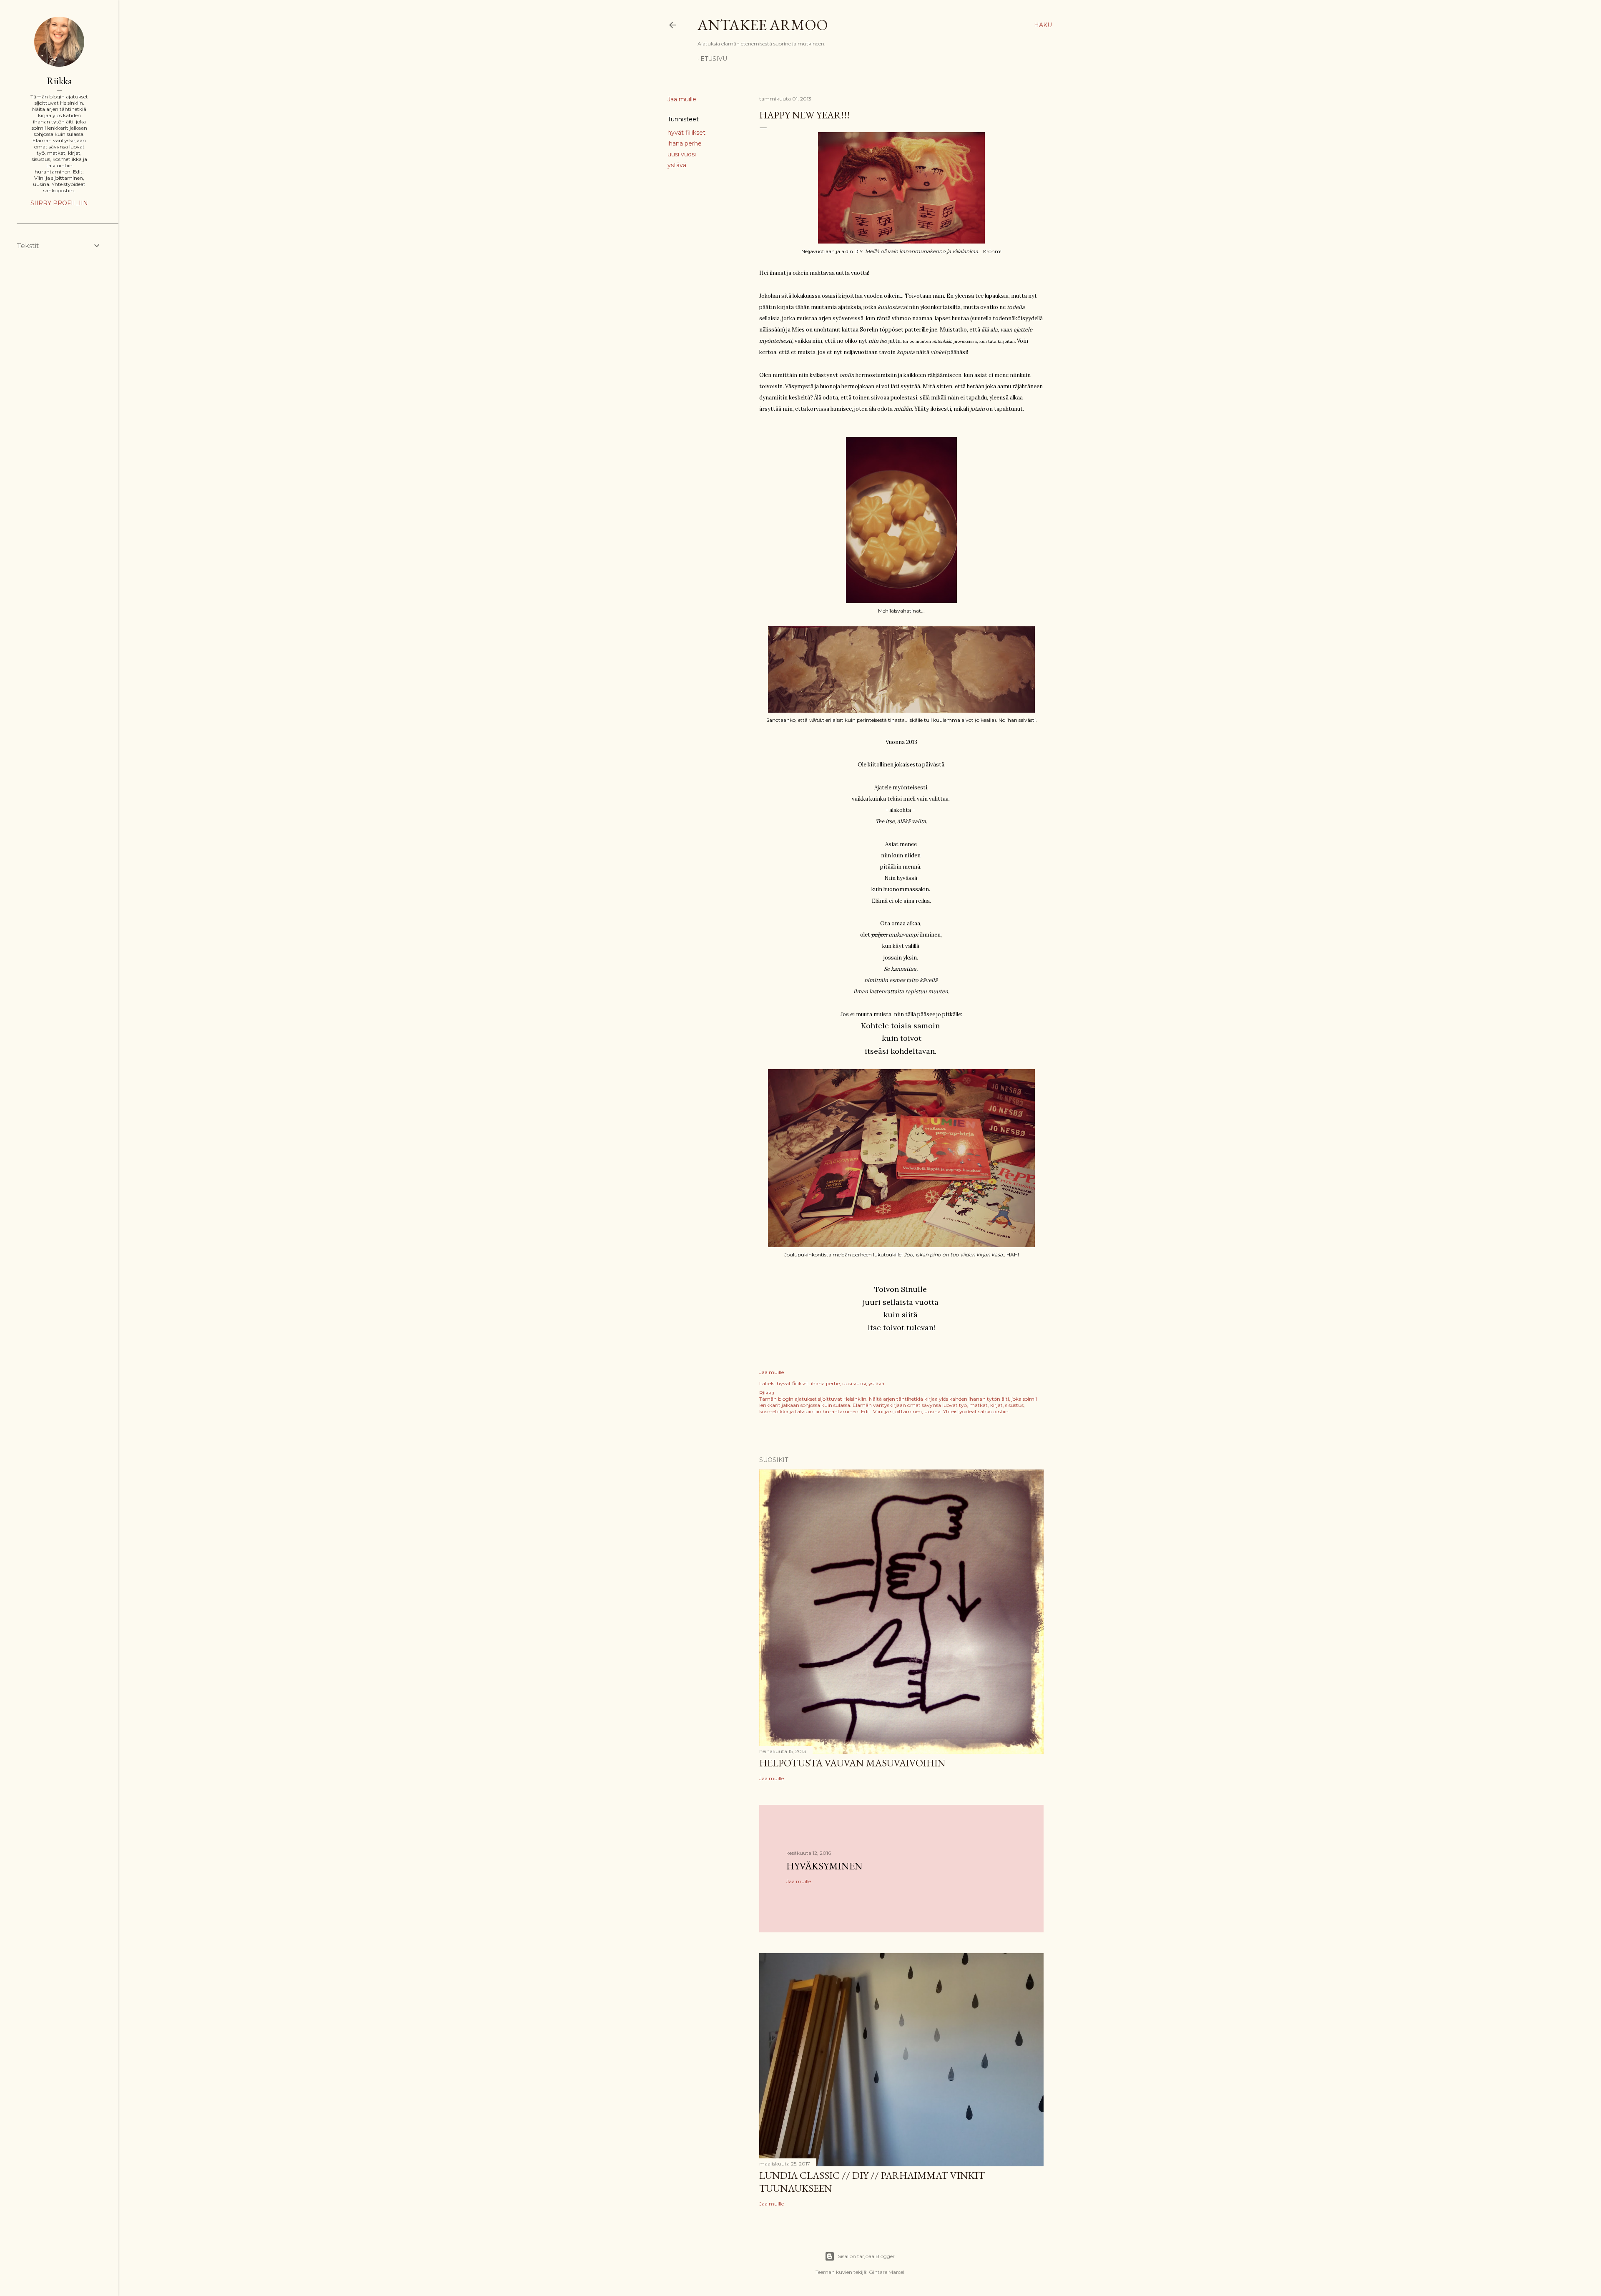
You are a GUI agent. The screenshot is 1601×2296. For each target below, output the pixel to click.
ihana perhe (685, 143)
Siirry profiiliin (59, 203)
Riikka (59, 81)
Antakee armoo (763, 25)
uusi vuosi (682, 154)
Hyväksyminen (824, 1866)
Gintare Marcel (887, 2272)
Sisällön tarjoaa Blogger (866, 2256)
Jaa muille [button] (682, 99)
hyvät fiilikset (686, 133)
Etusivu (714, 59)
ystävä (677, 165)
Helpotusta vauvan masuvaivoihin (852, 1763)
